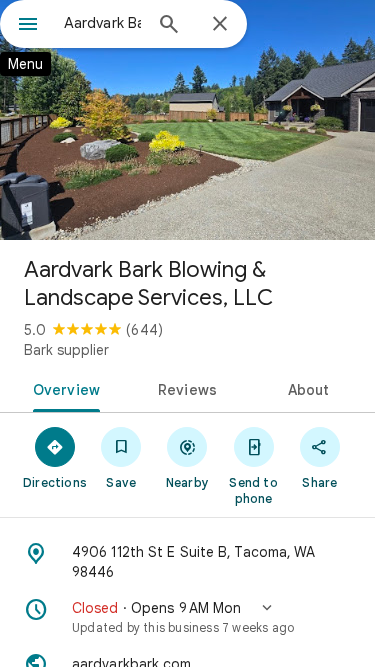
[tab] (63, 388)
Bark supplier (66, 350)
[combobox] (102, 23)
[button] (187, 617)
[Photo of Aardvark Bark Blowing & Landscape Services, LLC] (187, 120)
